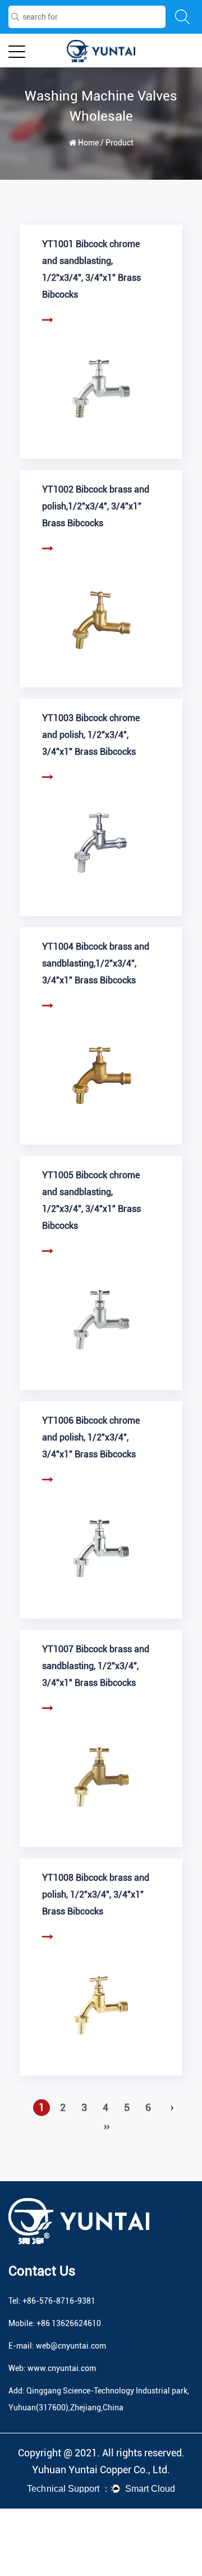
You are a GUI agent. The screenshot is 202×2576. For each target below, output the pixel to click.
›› (107, 2126)
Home (88, 143)
